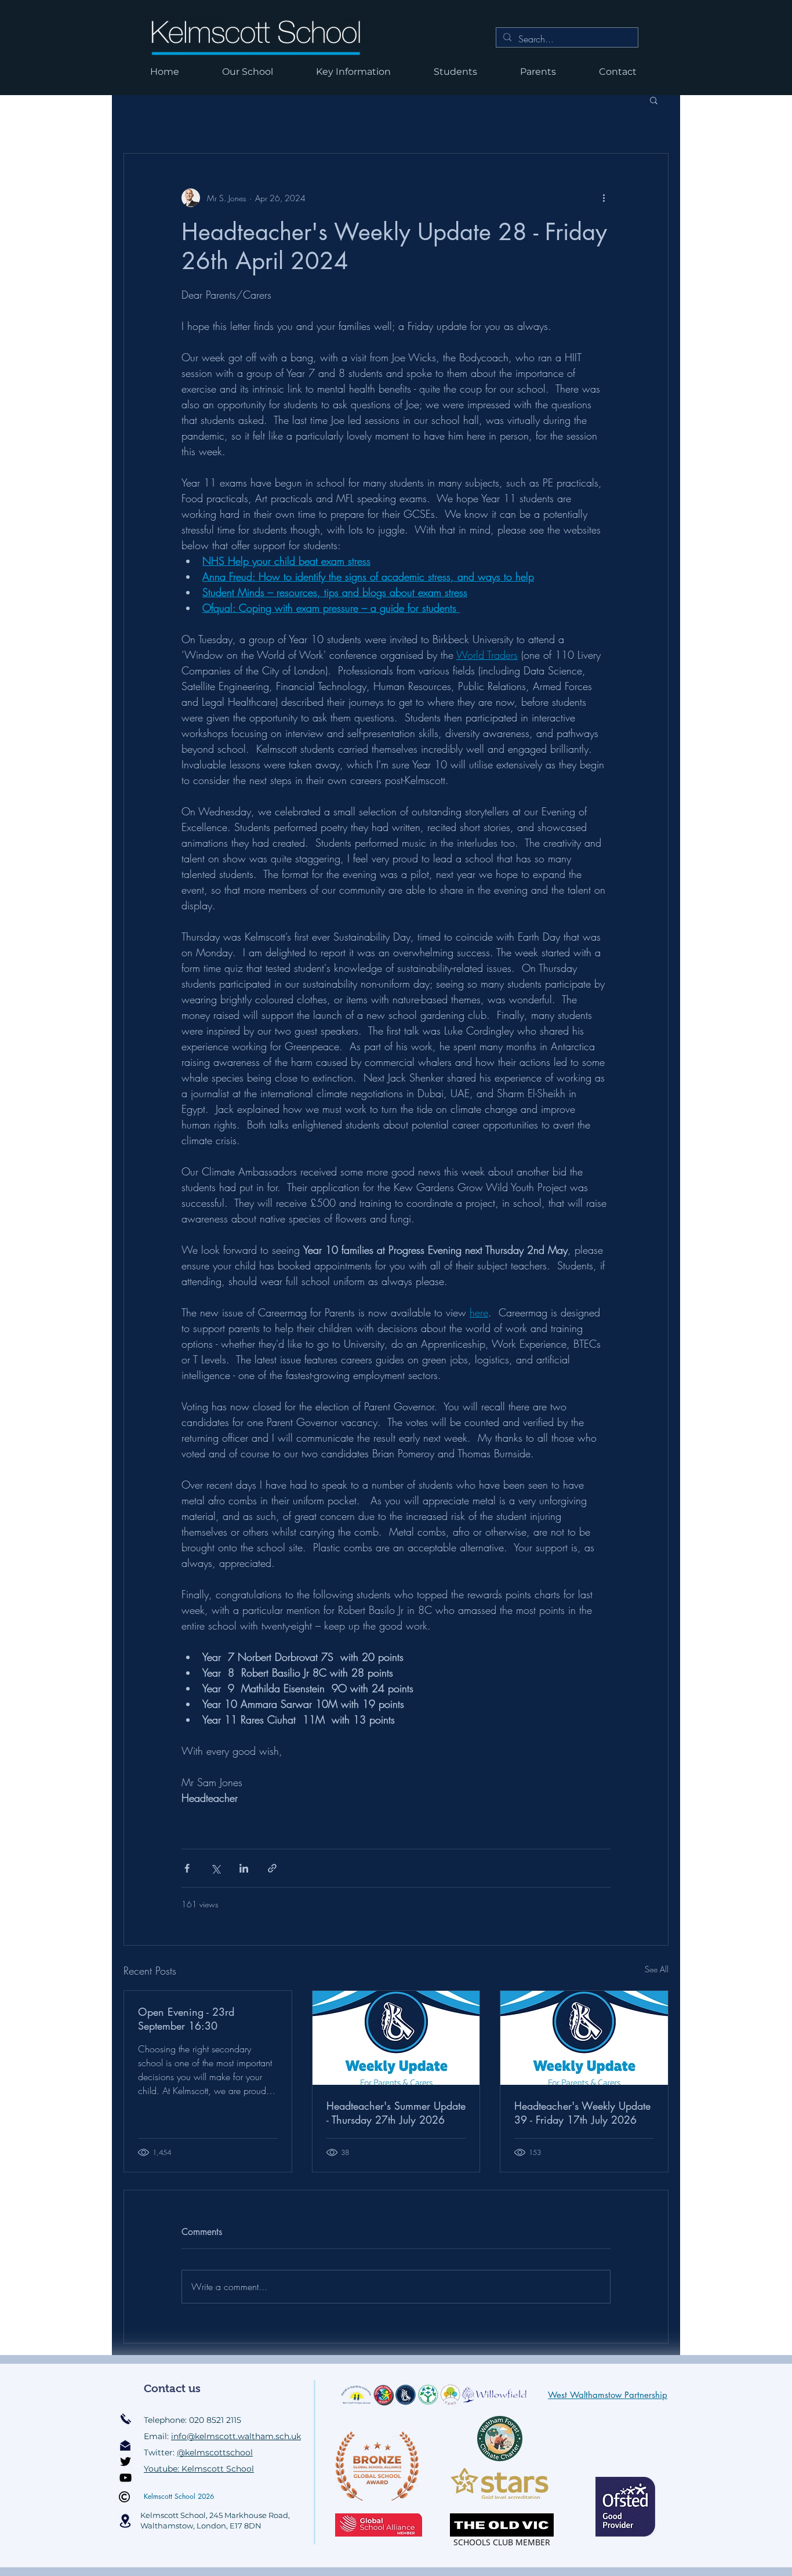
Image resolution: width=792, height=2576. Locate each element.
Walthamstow (167, 2526)
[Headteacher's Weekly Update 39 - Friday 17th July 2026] (584, 2038)
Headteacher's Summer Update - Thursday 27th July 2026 (396, 2113)
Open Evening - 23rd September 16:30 (186, 2019)
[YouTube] (126, 2478)
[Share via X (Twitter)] (215, 1868)
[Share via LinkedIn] (244, 1868)
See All (657, 1969)
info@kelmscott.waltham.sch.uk (236, 2436)
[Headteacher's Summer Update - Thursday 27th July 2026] (396, 2038)
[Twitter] (126, 2461)
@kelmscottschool (215, 2452)
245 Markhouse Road (249, 2515)
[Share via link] (272, 1868)
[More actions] (604, 198)
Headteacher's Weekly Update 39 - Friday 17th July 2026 (582, 2113)
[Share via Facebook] (187, 1868)
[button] (654, 100)
